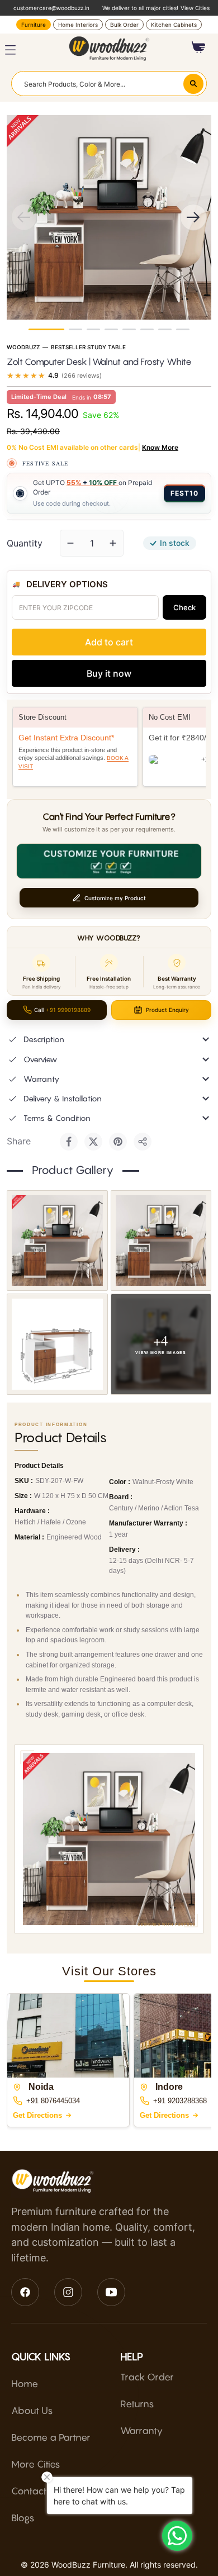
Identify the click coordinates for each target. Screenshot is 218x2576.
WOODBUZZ (23, 347)
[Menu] (10, 50)
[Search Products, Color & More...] (193, 84)
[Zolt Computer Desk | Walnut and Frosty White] (46, 329)
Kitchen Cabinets (174, 25)
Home (25, 2384)
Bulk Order (124, 25)
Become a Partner (51, 2437)
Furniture (34, 25)
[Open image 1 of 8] (57, 1241)
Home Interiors (78, 25)
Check (184, 607)
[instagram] (68, 2292)
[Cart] (199, 47)
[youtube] (111, 2292)
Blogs (23, 2518)
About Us (32, 2411)
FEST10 (184, 493)
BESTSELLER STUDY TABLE (88, 347)
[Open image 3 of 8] (57, 1344)
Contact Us (36, 2491)
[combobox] (109, 83)
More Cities (36, 2464)
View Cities (195, 8)
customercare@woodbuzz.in (51, 8)
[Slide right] (193, 217)
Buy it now (109, 673)
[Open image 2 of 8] (161, 1241)
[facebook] (25, 2292)
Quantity (25, 543)
